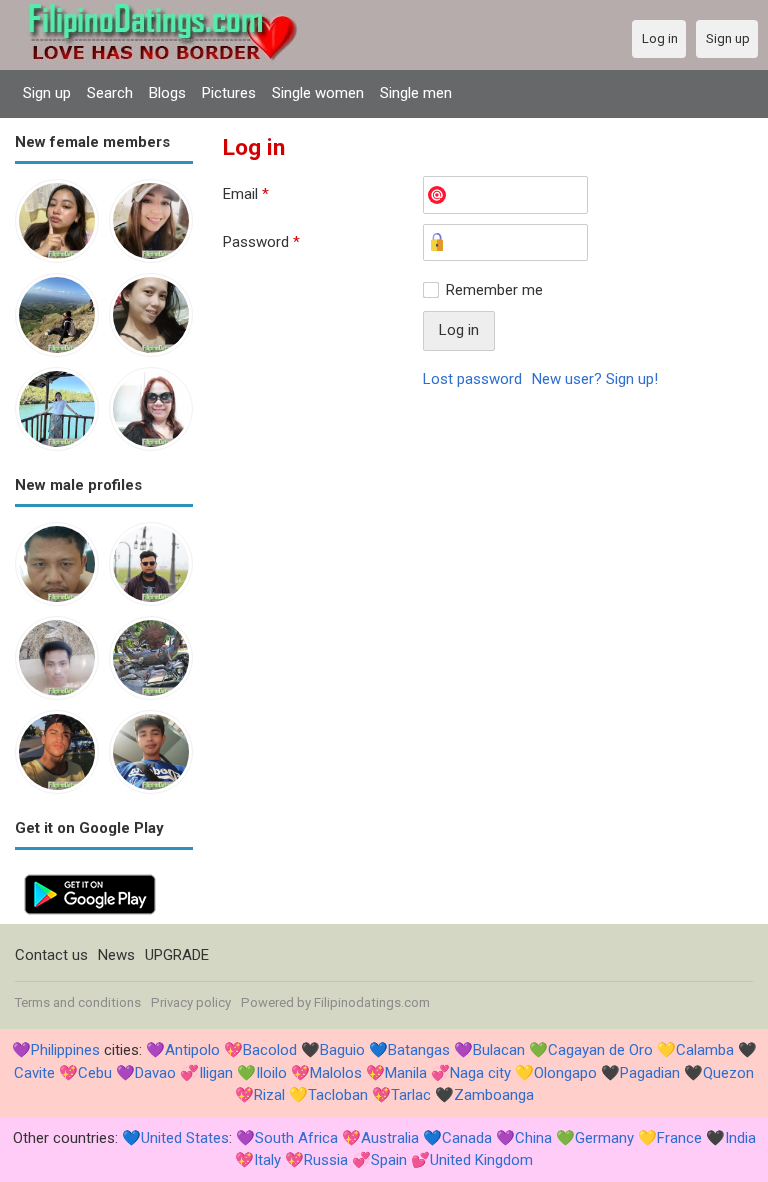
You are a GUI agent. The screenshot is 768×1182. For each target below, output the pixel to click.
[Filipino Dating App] (90, 876)
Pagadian (650, 1073)
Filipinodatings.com (372, 1002)
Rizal (269, 1095)
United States (185, 1138)
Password (261, 242)
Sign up (47, 93)
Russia (326, 1160)
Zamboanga (494, 1095)
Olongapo (565, 1073)
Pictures (229, 93)
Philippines (65, 1050)
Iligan (216, 1073)
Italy (267, 1160)
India (740, 1138)
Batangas (419, 1050)
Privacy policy (191, 1002)
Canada (467, 1138)
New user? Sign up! (595, 379)
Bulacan (499, 1050)
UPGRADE (177, 955)
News (116, 955)
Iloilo (271, 1073)
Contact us (51, 955)
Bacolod (270, 1050)
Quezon (728, 1073)
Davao (155, 1073)
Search (110, 93)
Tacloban (338, 1095)
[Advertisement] (488, 553)
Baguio (342, 1050)
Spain (389, 1160)
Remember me (494, 290)
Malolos (336, 1073)
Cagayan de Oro (600, 1050)
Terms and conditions (78, 1002)
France (679, 1138)
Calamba (705, 1050)
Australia (390, 1138)
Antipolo (192, 1050)
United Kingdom (481, 1160)
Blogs (167, 93)
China (533, 1138)
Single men (416, 93)
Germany (604, 1138)
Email (246, 194)
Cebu (95, 1073)
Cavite (34, 1073)
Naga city (480, 1073)
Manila (406, 1073)
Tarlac (411, 1095)
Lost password (472, 379)
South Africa (296, 1138)
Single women (318, 93)
